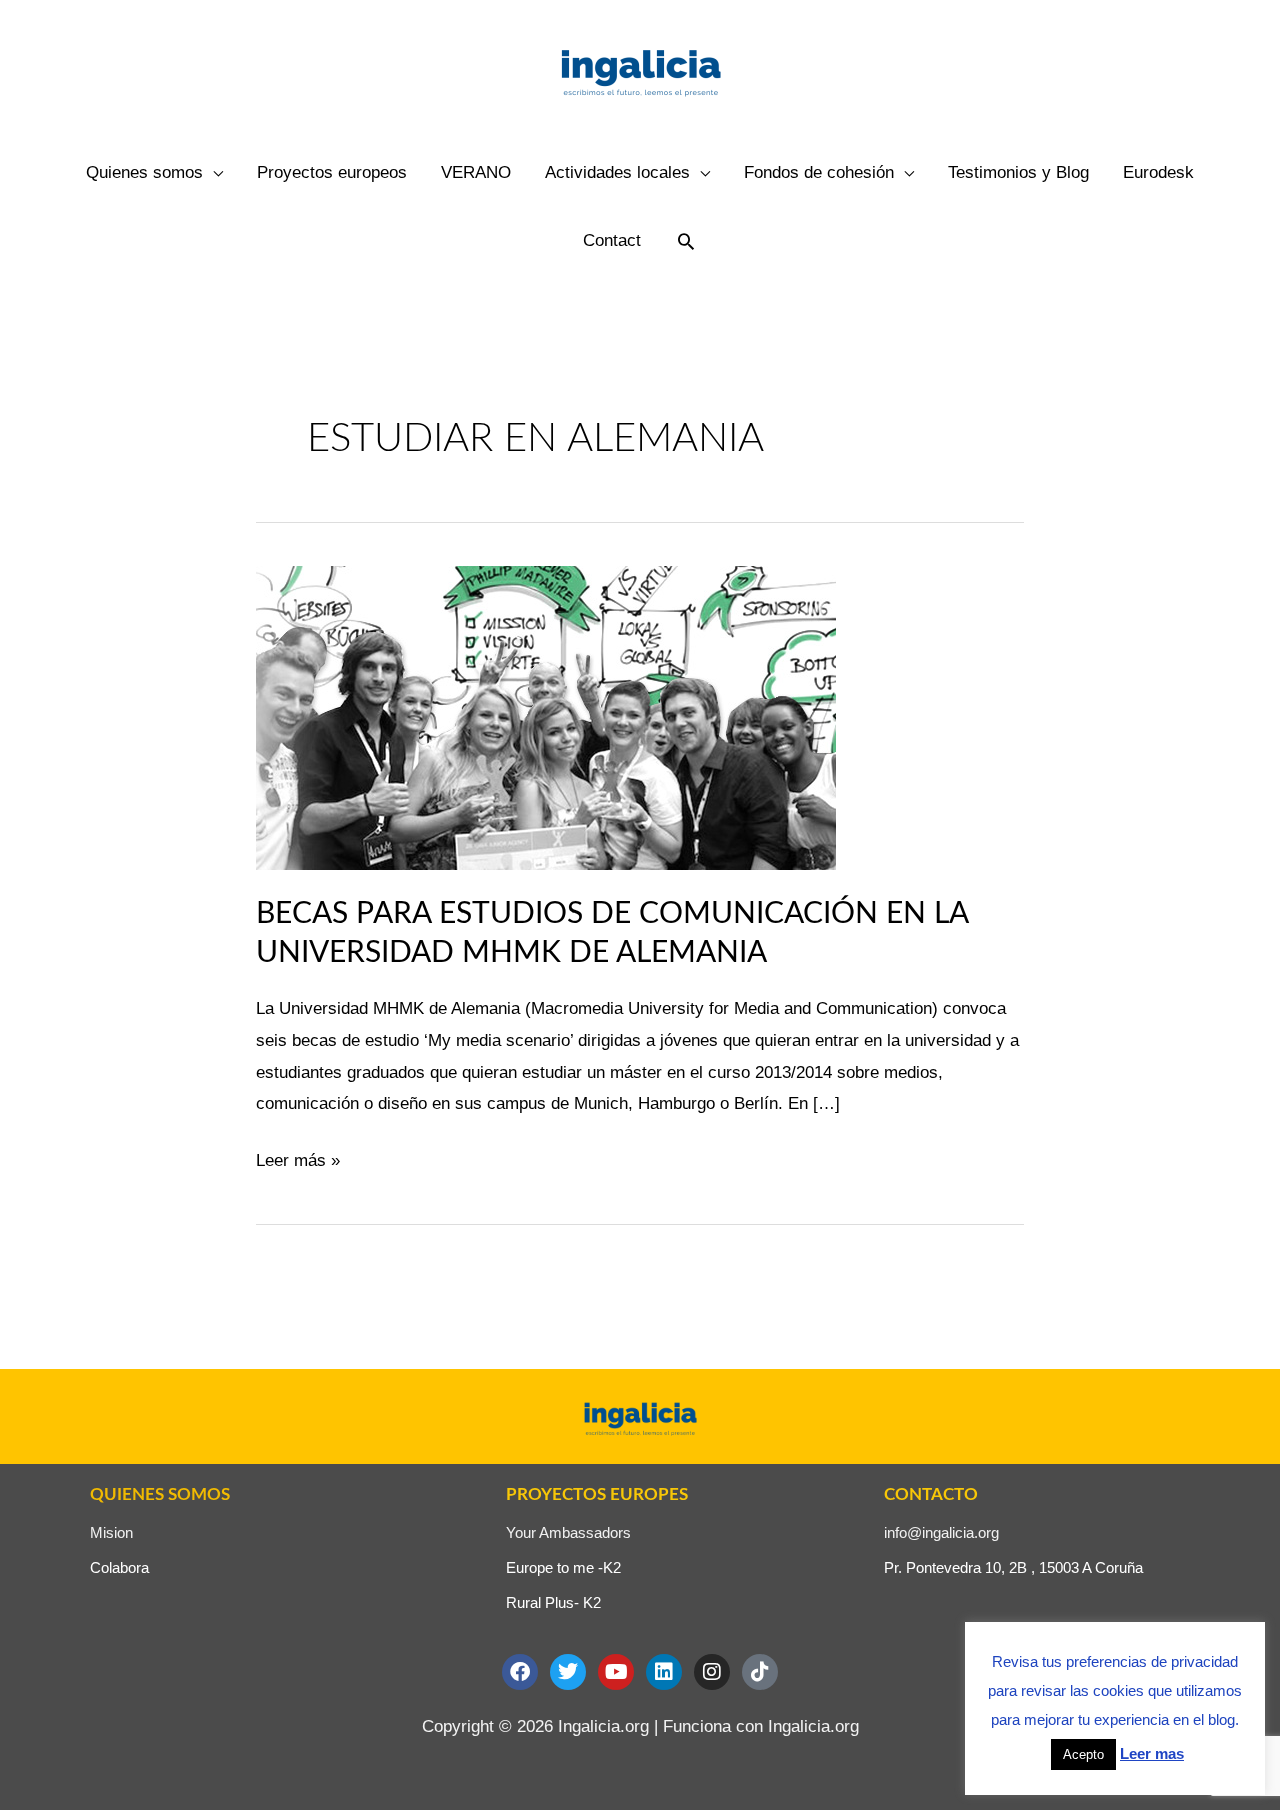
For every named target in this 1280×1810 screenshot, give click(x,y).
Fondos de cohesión (819, 172)
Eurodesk (1158, 172)
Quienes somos (144, 172)
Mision (111, 1532)
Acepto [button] (1083, 1754)
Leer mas (1152, 1753)
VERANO (476, 172)
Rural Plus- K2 (553, 1602)
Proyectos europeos (332, 172)
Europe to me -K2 (563, 1567)
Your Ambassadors (568, 1532)
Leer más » (298, 1157)
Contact (612, 240)
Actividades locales (617, 172)
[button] (686, 241)
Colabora (119, 1567)
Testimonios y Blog (1018, 172)
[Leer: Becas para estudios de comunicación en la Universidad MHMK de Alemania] (546, 716)
